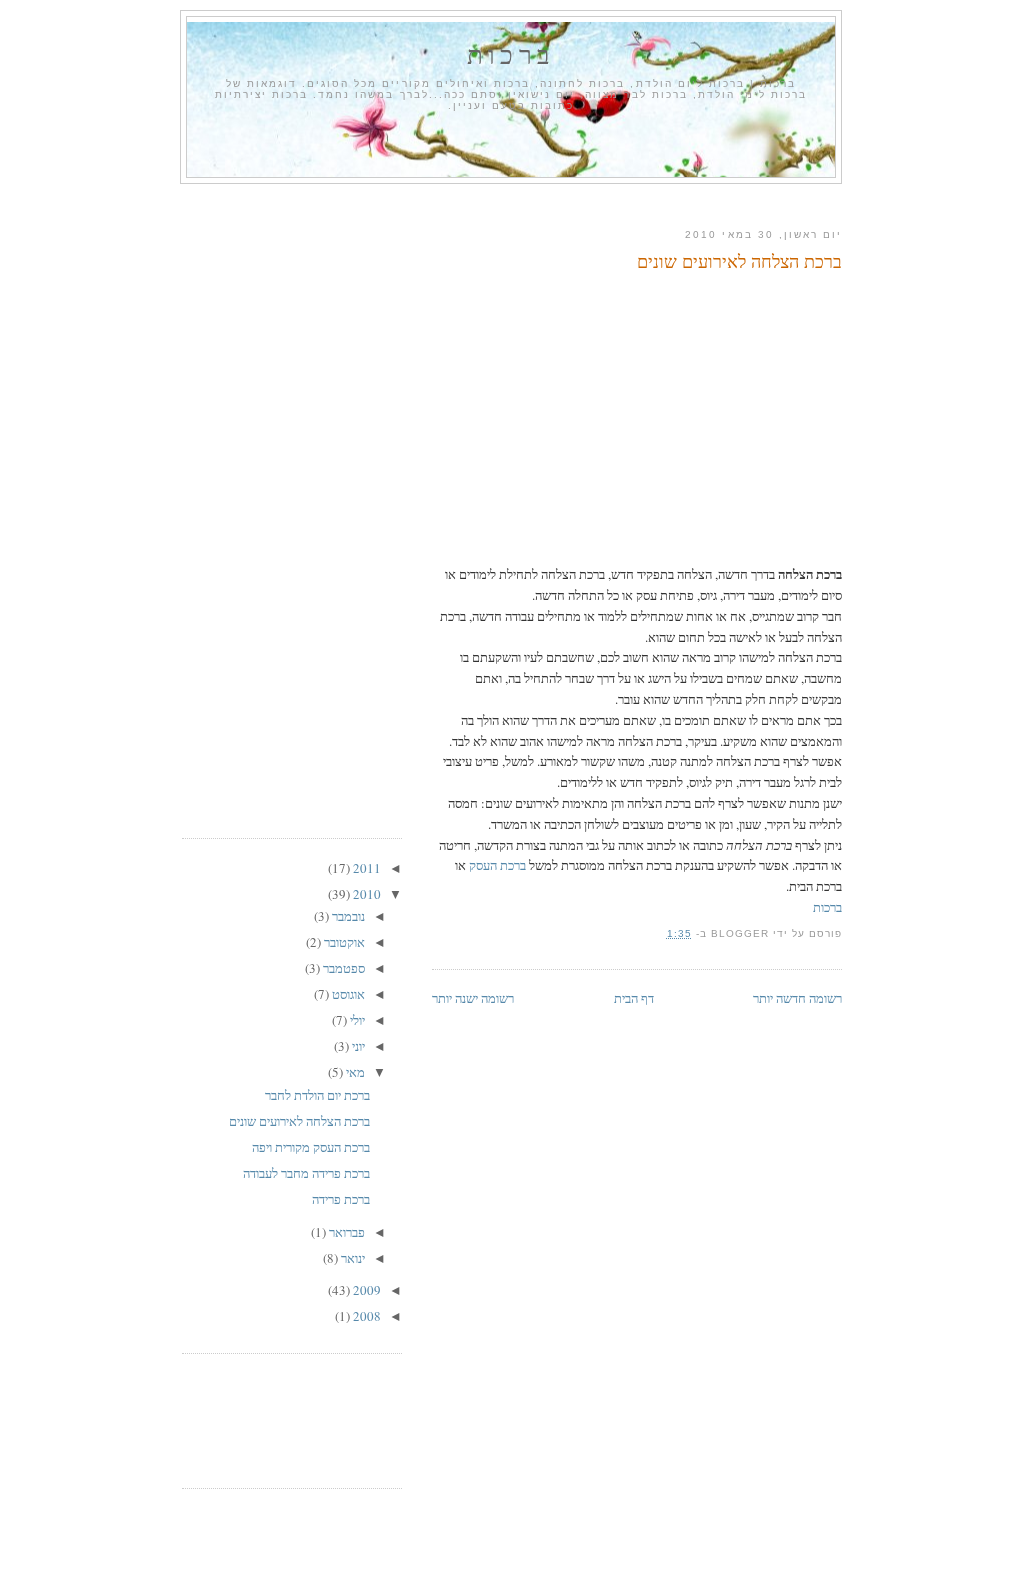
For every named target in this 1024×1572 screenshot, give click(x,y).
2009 (365, 1290)
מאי (354, 1072)
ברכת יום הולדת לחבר (317, 1095)
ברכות (511, 54)
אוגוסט (347, 994)
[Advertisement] (512, 201)
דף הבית (634, 998)
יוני (357, 1046)
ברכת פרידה (341, 1199)
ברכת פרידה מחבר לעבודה (306, 1173)
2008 (365, 1316)
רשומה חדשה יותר (797, 998)
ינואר (351, 1258)
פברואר (345, 1232)
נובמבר (347, 916)
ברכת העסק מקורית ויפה (311, 1147)
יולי (356, 1020)
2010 (365, 894)
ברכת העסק (497, 865)
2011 (365, 868)
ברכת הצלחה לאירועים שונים (739, 261)
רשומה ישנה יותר (473, 998)
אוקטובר (343, 942)
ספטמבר (342, 968)
